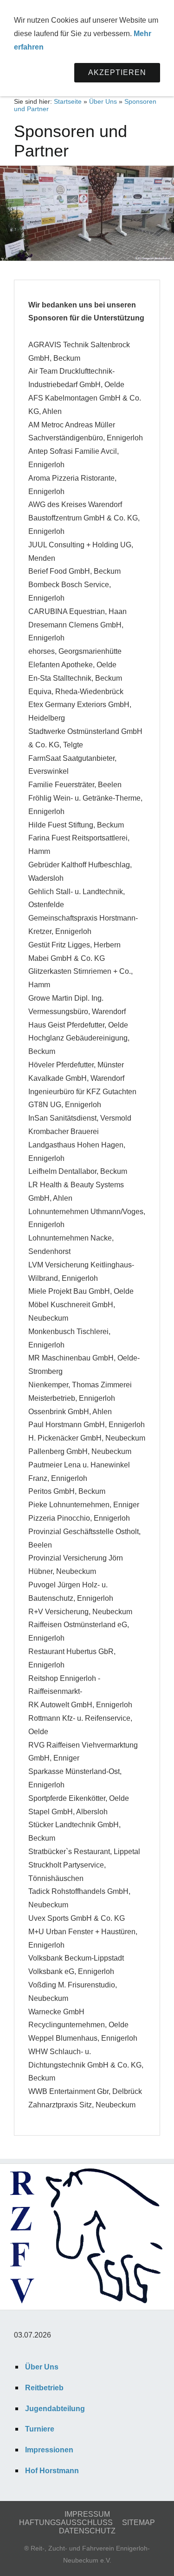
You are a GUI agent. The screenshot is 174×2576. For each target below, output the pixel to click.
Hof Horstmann (52, 2471)
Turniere (40, 2429)
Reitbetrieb (44, 2388)
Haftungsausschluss (66, 2523)
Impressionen (49, 2450)
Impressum (87, 2514)
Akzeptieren (117, 72)
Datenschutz (87, 2531)
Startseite (68, 101)
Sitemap (139, 2523)
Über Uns (103, 101)
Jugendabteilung (55, 2409)
